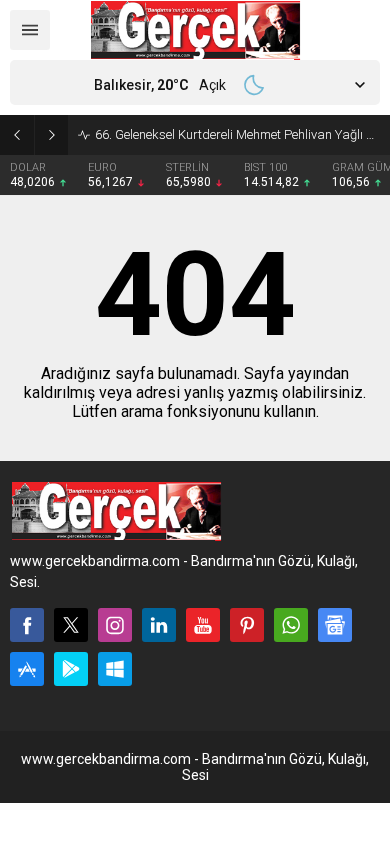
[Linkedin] (159, 625)
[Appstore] (27, 669)
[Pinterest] (247, 625)
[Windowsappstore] (115, 669)
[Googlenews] (335, 625)
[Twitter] (71, 625)
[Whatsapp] (291, 625)
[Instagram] (115, 625)
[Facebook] (27, 625)
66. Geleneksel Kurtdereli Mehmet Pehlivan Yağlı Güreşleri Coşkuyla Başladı (237, 134)
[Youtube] (203, 625)
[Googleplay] (71, 669)
